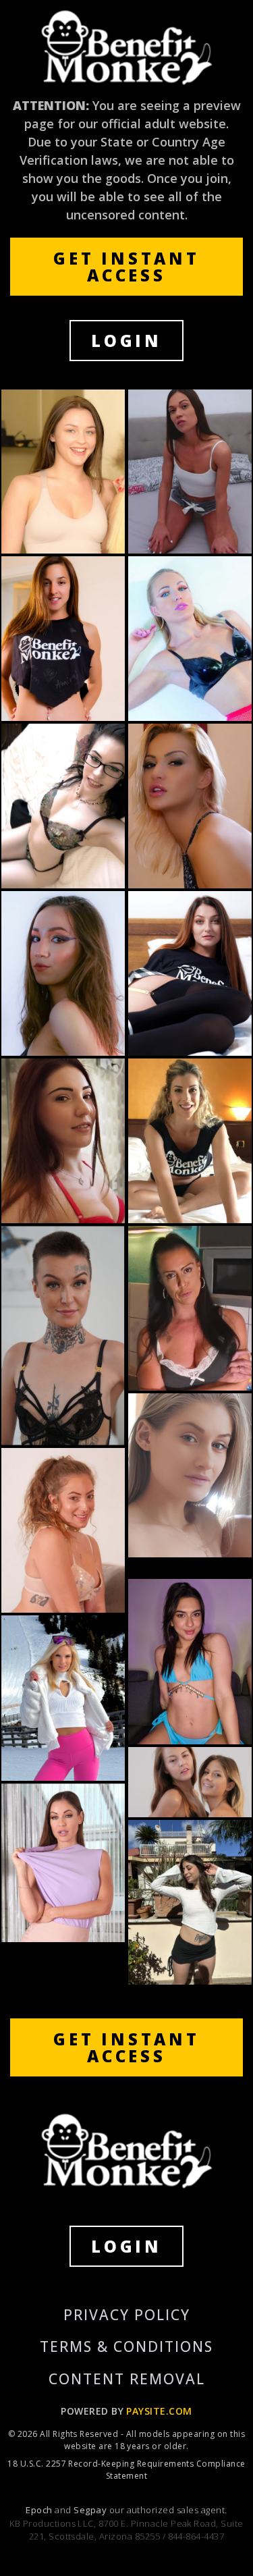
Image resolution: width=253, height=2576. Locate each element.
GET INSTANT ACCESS (126, 267)
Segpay (91, 2510)
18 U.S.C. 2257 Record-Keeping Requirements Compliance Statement (126, 2470)
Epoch (40, 2510)
